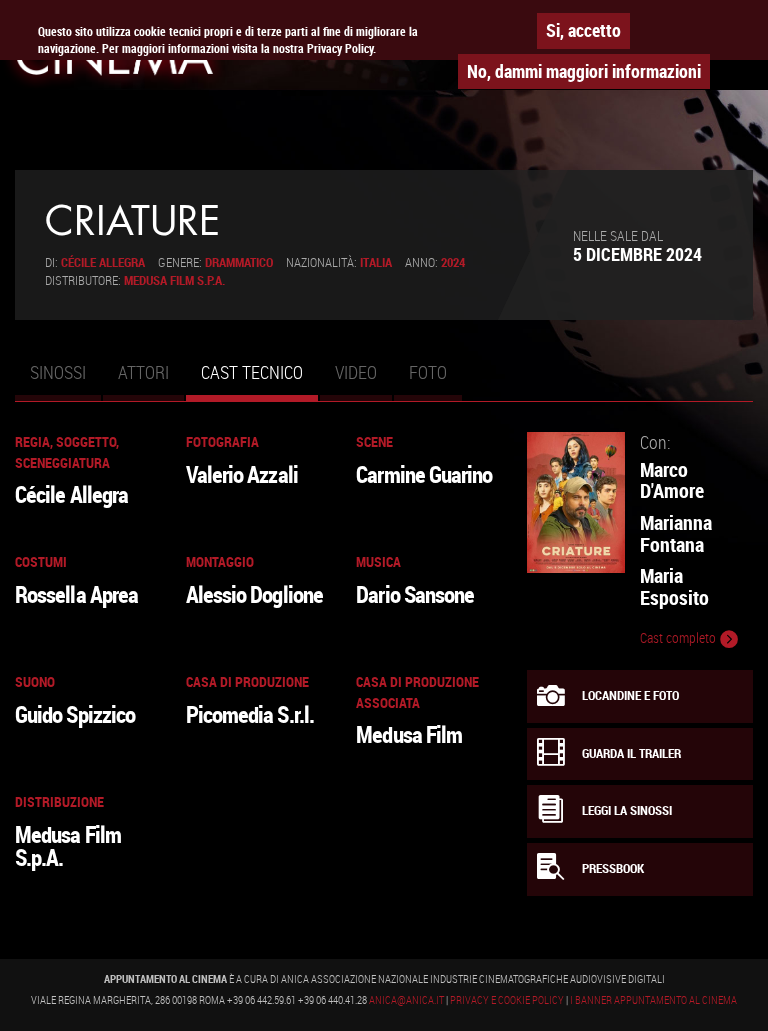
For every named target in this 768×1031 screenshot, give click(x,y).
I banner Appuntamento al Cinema (653, 1000)
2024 (453, 262)
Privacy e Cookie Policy (507, 1000)
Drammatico (239, 262)
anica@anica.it (406, 1000)
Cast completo (679, 638)
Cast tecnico (259, 381)
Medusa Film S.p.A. (174, 280)
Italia (376, 262)
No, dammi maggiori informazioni (584, 71)
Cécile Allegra (103, 262)
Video (356, 372)
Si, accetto (583, 30)
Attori (143, 372)
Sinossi (58, 372)
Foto (428, 372)
